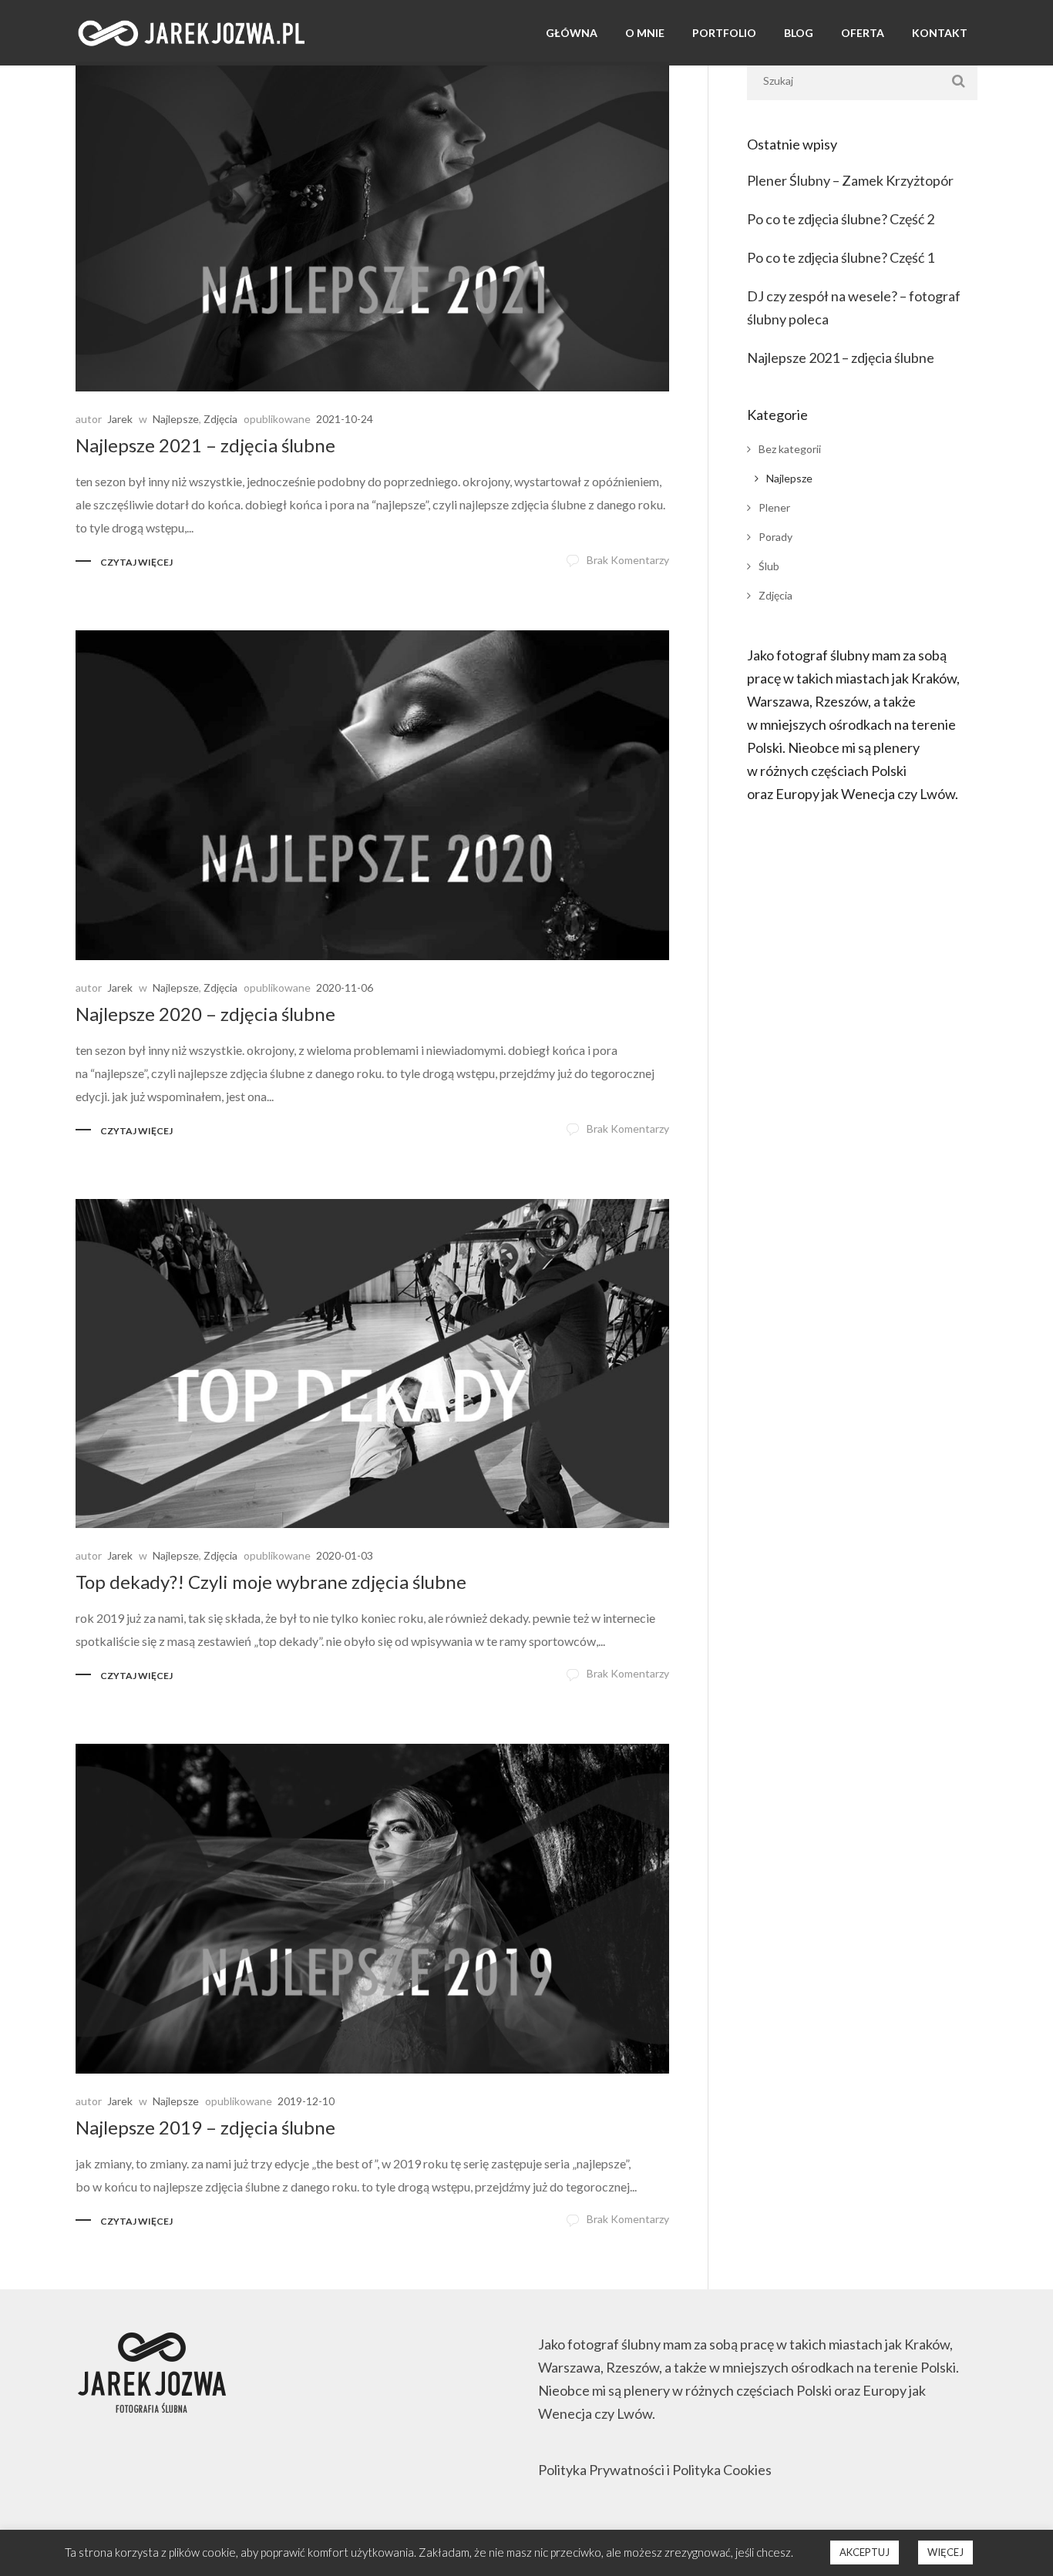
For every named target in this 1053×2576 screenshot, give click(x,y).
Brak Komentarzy (628, 560)
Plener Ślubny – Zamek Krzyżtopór (850, 180)
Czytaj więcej (136, 562)
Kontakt (940, 33)
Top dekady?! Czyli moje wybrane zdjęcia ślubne (271, 1582)
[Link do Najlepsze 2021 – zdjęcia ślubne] (372, 227)
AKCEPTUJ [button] (865, 2552)
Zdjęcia (220, 419)
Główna (572, 33)
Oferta (863, 33)
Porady (775, 537)
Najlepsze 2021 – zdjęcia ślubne (205, 445)
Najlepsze (176, 419)
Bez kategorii (790, 449)
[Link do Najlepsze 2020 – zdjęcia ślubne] (372, 795)
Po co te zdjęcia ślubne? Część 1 (841, 257)
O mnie (645, 33)
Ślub (769, 566)
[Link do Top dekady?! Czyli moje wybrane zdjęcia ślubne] (372, 1364)
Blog (799, 33)
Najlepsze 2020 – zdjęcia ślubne (205, 1014)
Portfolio (724, 33)
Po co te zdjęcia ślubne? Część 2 (841, 219)
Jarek (120, 419)
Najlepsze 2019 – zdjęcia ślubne (205, 2127)
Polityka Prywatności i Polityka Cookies (655, 2470)
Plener (774, 507)
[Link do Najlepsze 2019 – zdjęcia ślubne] (372, 1909)
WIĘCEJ (945, 2552)
